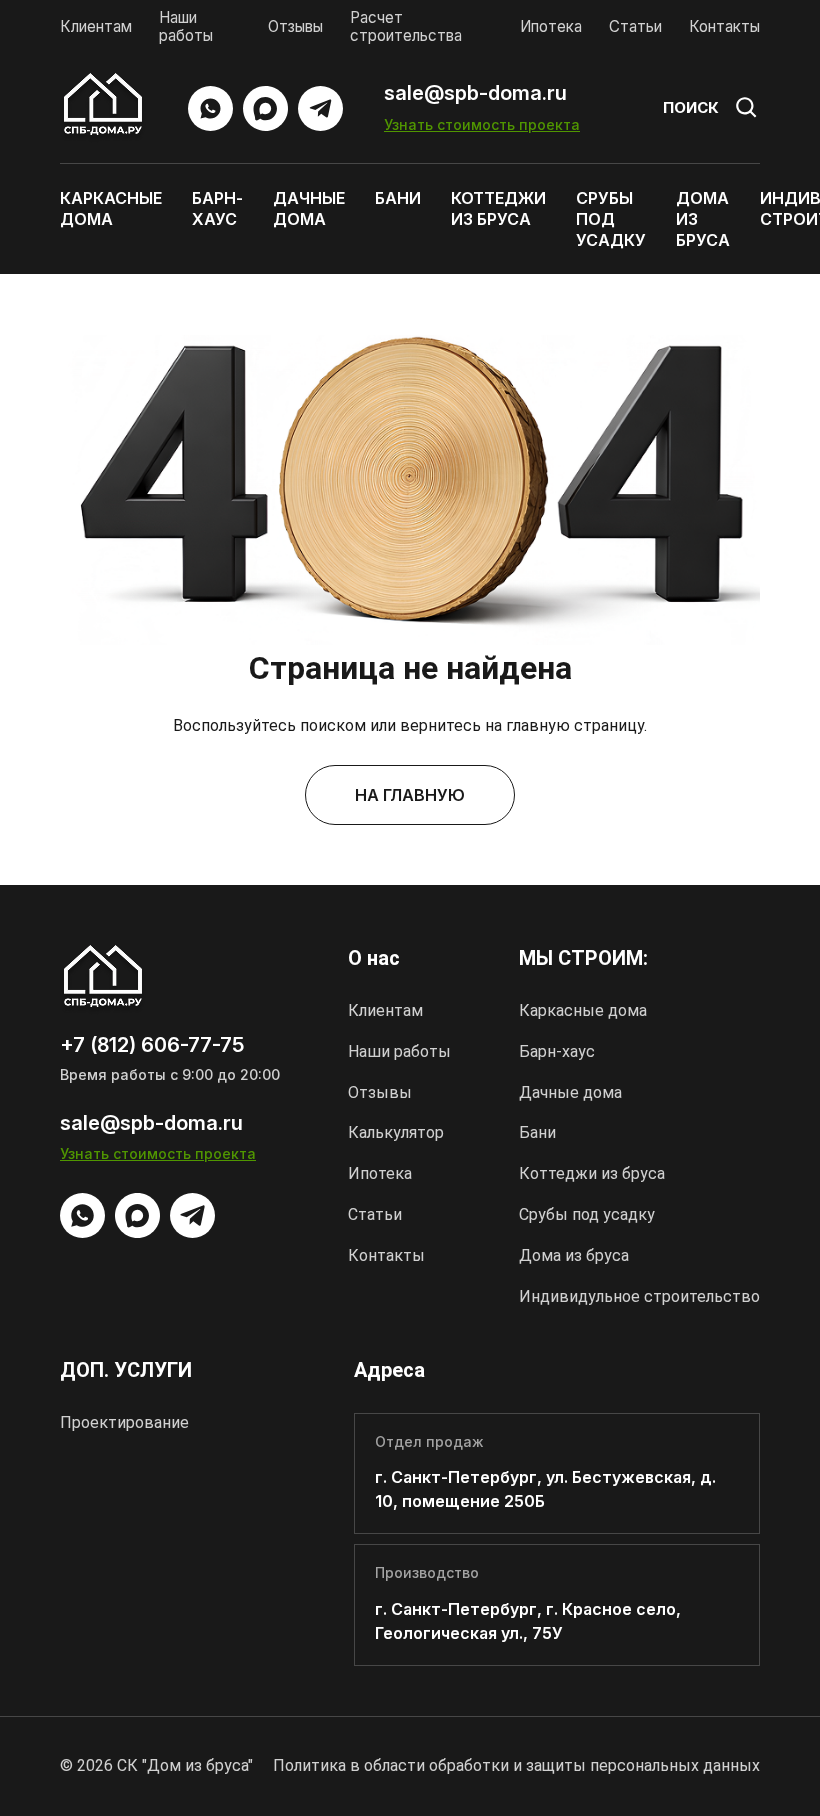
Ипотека (551, 26)
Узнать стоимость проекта (482, 124)
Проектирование (124, 1422)
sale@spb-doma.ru (475, 93)
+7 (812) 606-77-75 (152, 1045)
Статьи (635, 26)
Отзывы (295, 26)
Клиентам (96, 26)
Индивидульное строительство (639, 1296)
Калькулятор (396, 1132)
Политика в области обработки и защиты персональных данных (516, 1765)
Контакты (724, 26)
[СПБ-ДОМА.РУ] (103, 108)
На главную (410, 795)
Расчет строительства (406, 26)
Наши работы (186, 26)
